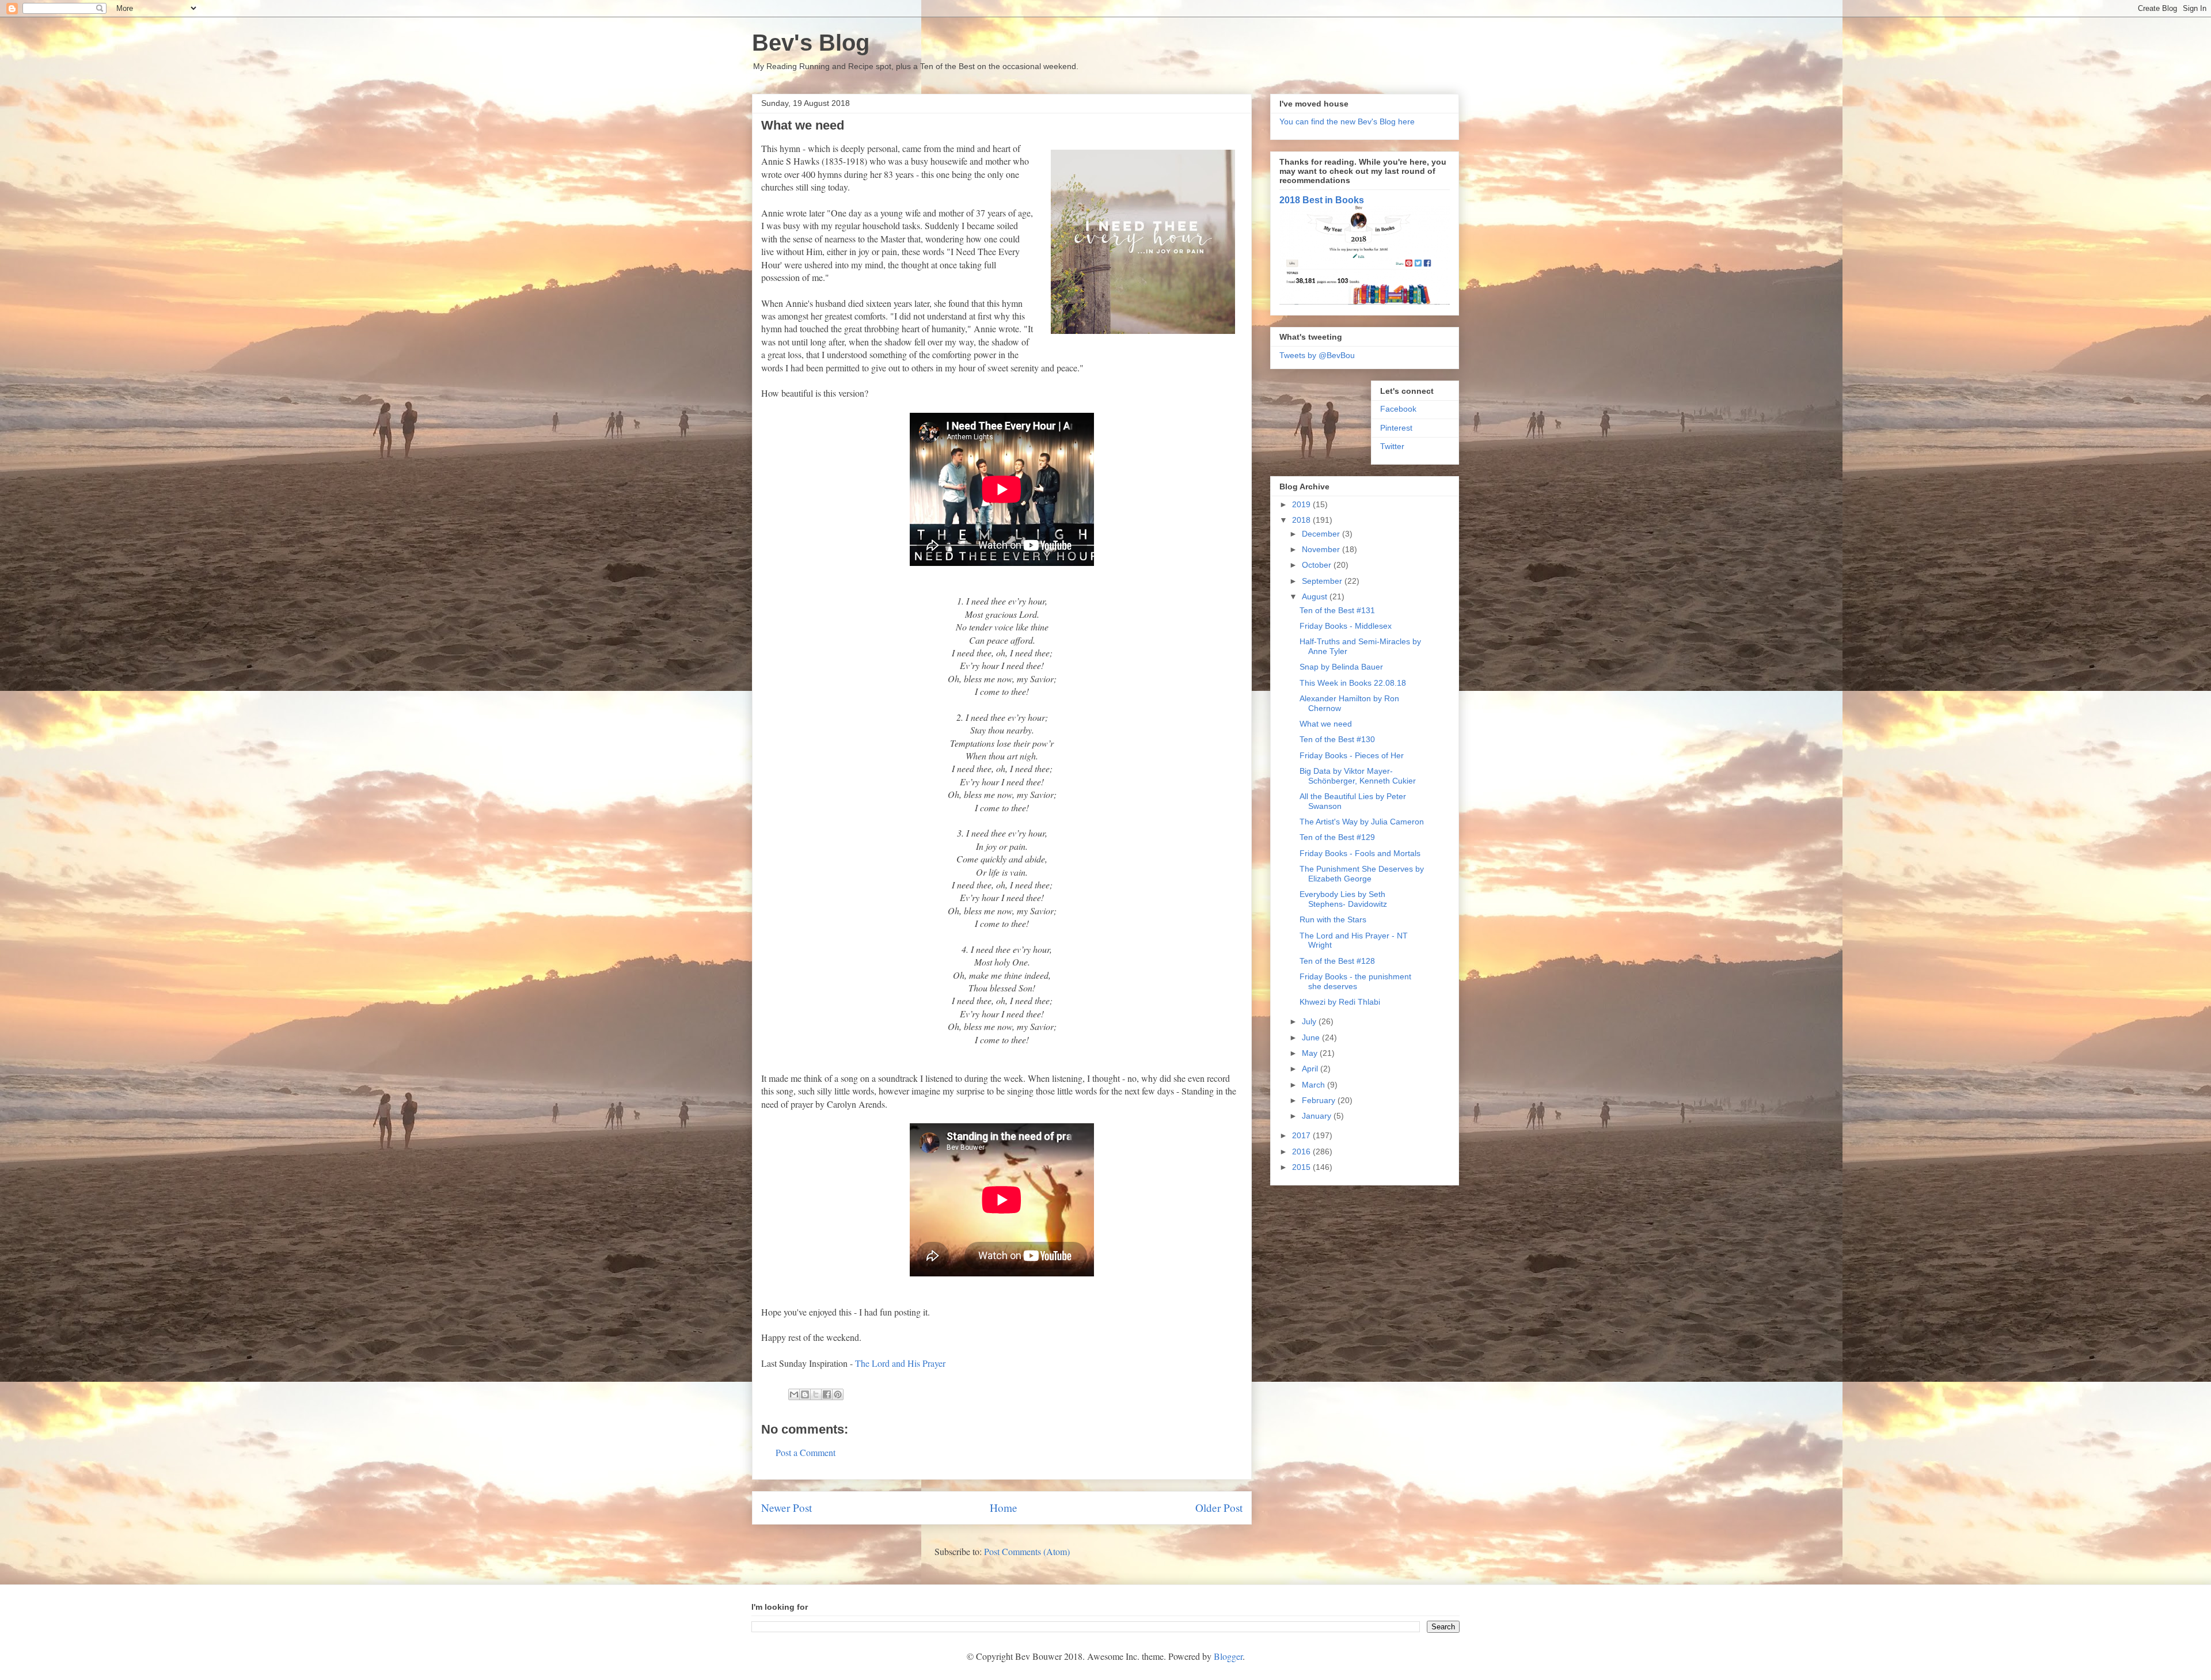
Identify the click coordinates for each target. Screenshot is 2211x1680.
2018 (1302, 520)
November (1322, 549)
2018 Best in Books (1322, 200)
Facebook (1398, 409)
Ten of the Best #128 (1337, 961)
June (1312, 1037)
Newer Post (787, 1508)
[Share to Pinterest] (838, 1394)
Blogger (1228, 1656)
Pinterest (1396, 428)
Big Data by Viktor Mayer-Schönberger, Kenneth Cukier (1358, 776)
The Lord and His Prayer (900, 1363)
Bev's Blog (811, 43)
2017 (1302, 1135)
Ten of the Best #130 (1337, 739)
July (1310, 1021)
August (1316, 596)
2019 (1302, 504)
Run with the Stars (1333, 919)
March (1315, 1085)
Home (1004, 1508)
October (1318, 565)
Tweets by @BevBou (1317, 355)
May (1311, 1053)
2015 (1302, 1167)
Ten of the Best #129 (1337, 837)
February (1320, 1100)
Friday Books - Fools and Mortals (1360, 853)
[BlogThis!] (805, 1394)
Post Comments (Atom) (1027, 1551)
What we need (1326, 724)
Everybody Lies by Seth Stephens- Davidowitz (1343, 899)
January (1318, 1116)
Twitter (1392, 446)
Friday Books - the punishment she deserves (1355, 981)
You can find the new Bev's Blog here (1347, 121)
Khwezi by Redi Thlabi (1340, 1002)
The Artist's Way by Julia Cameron (1362, 822)
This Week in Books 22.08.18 (1353, 683)
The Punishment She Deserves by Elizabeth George (1362, 874)
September (1323, 581)
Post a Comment (806, 1452)
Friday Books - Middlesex (1346, 626)
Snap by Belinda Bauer (1341, 667)
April (1311, 1069)
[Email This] (794, 1394)
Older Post (1219, 1508)
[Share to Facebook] (827, 1394)
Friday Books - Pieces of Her (1352, 755)
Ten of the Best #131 (1337, 610)
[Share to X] (816, 1394)
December (1322, 534)
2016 (1302, 1151)
